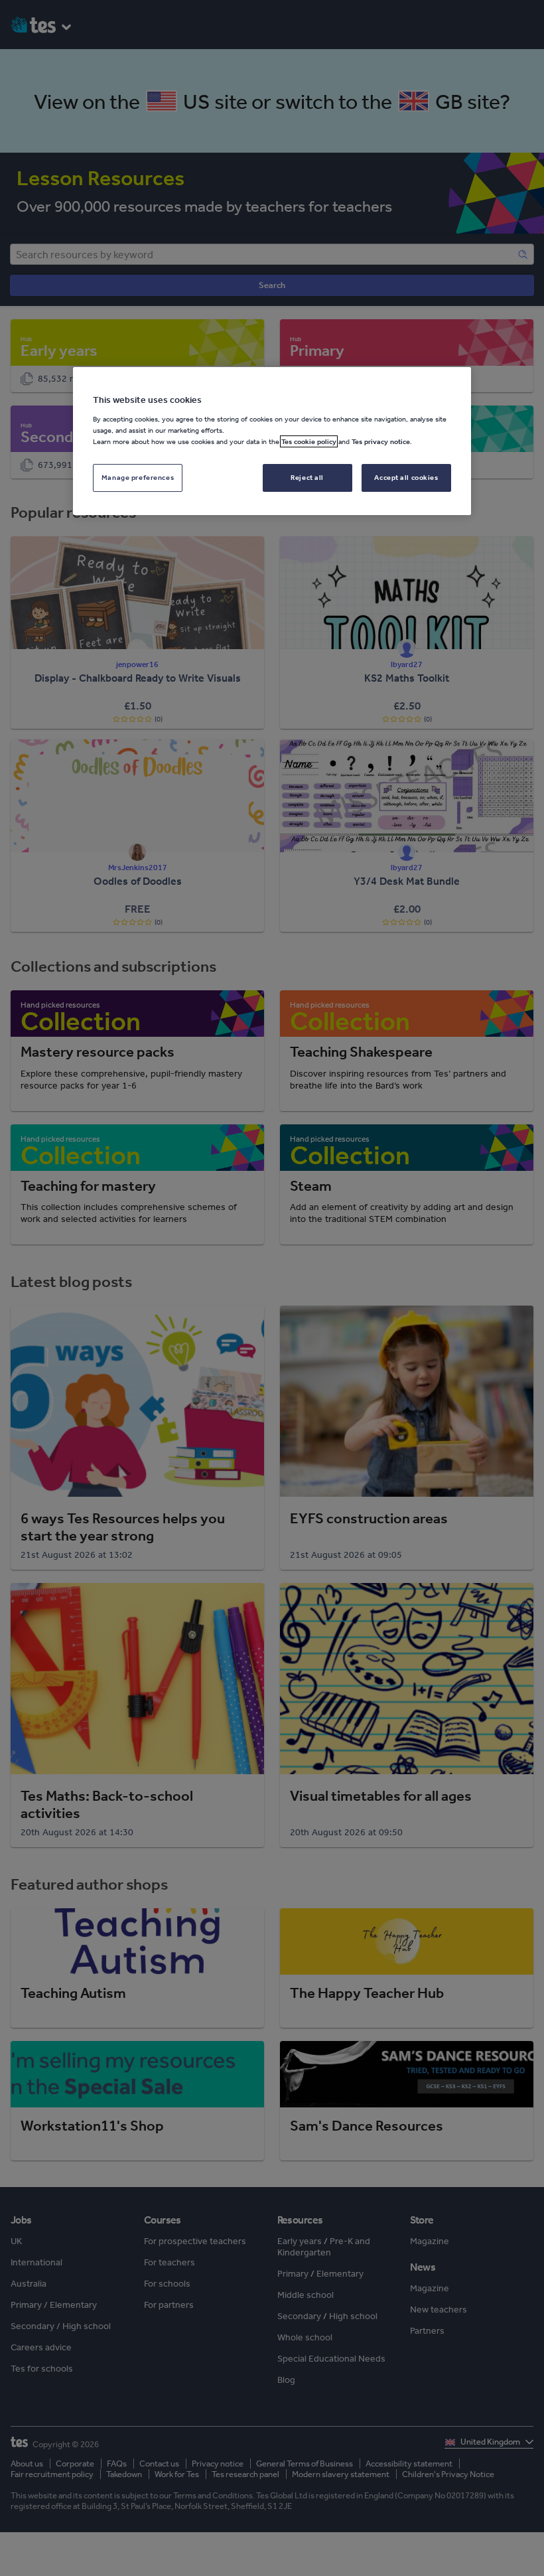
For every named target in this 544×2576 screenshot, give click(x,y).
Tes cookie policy (309, 441)
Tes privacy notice (381, 441)
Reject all (307, 477)
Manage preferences (138, 477)
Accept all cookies (406, 477)
